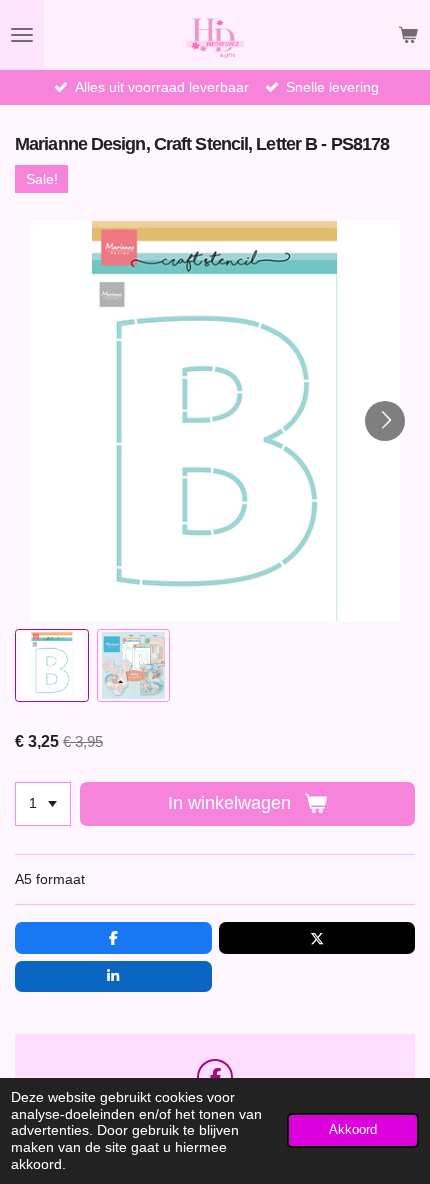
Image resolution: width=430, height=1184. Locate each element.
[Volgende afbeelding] (385, 421)
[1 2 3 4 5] (43, 804)
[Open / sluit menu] (22, 35)
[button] (52, 666)
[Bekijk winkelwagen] (408, 35)
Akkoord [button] (353, 1130)
